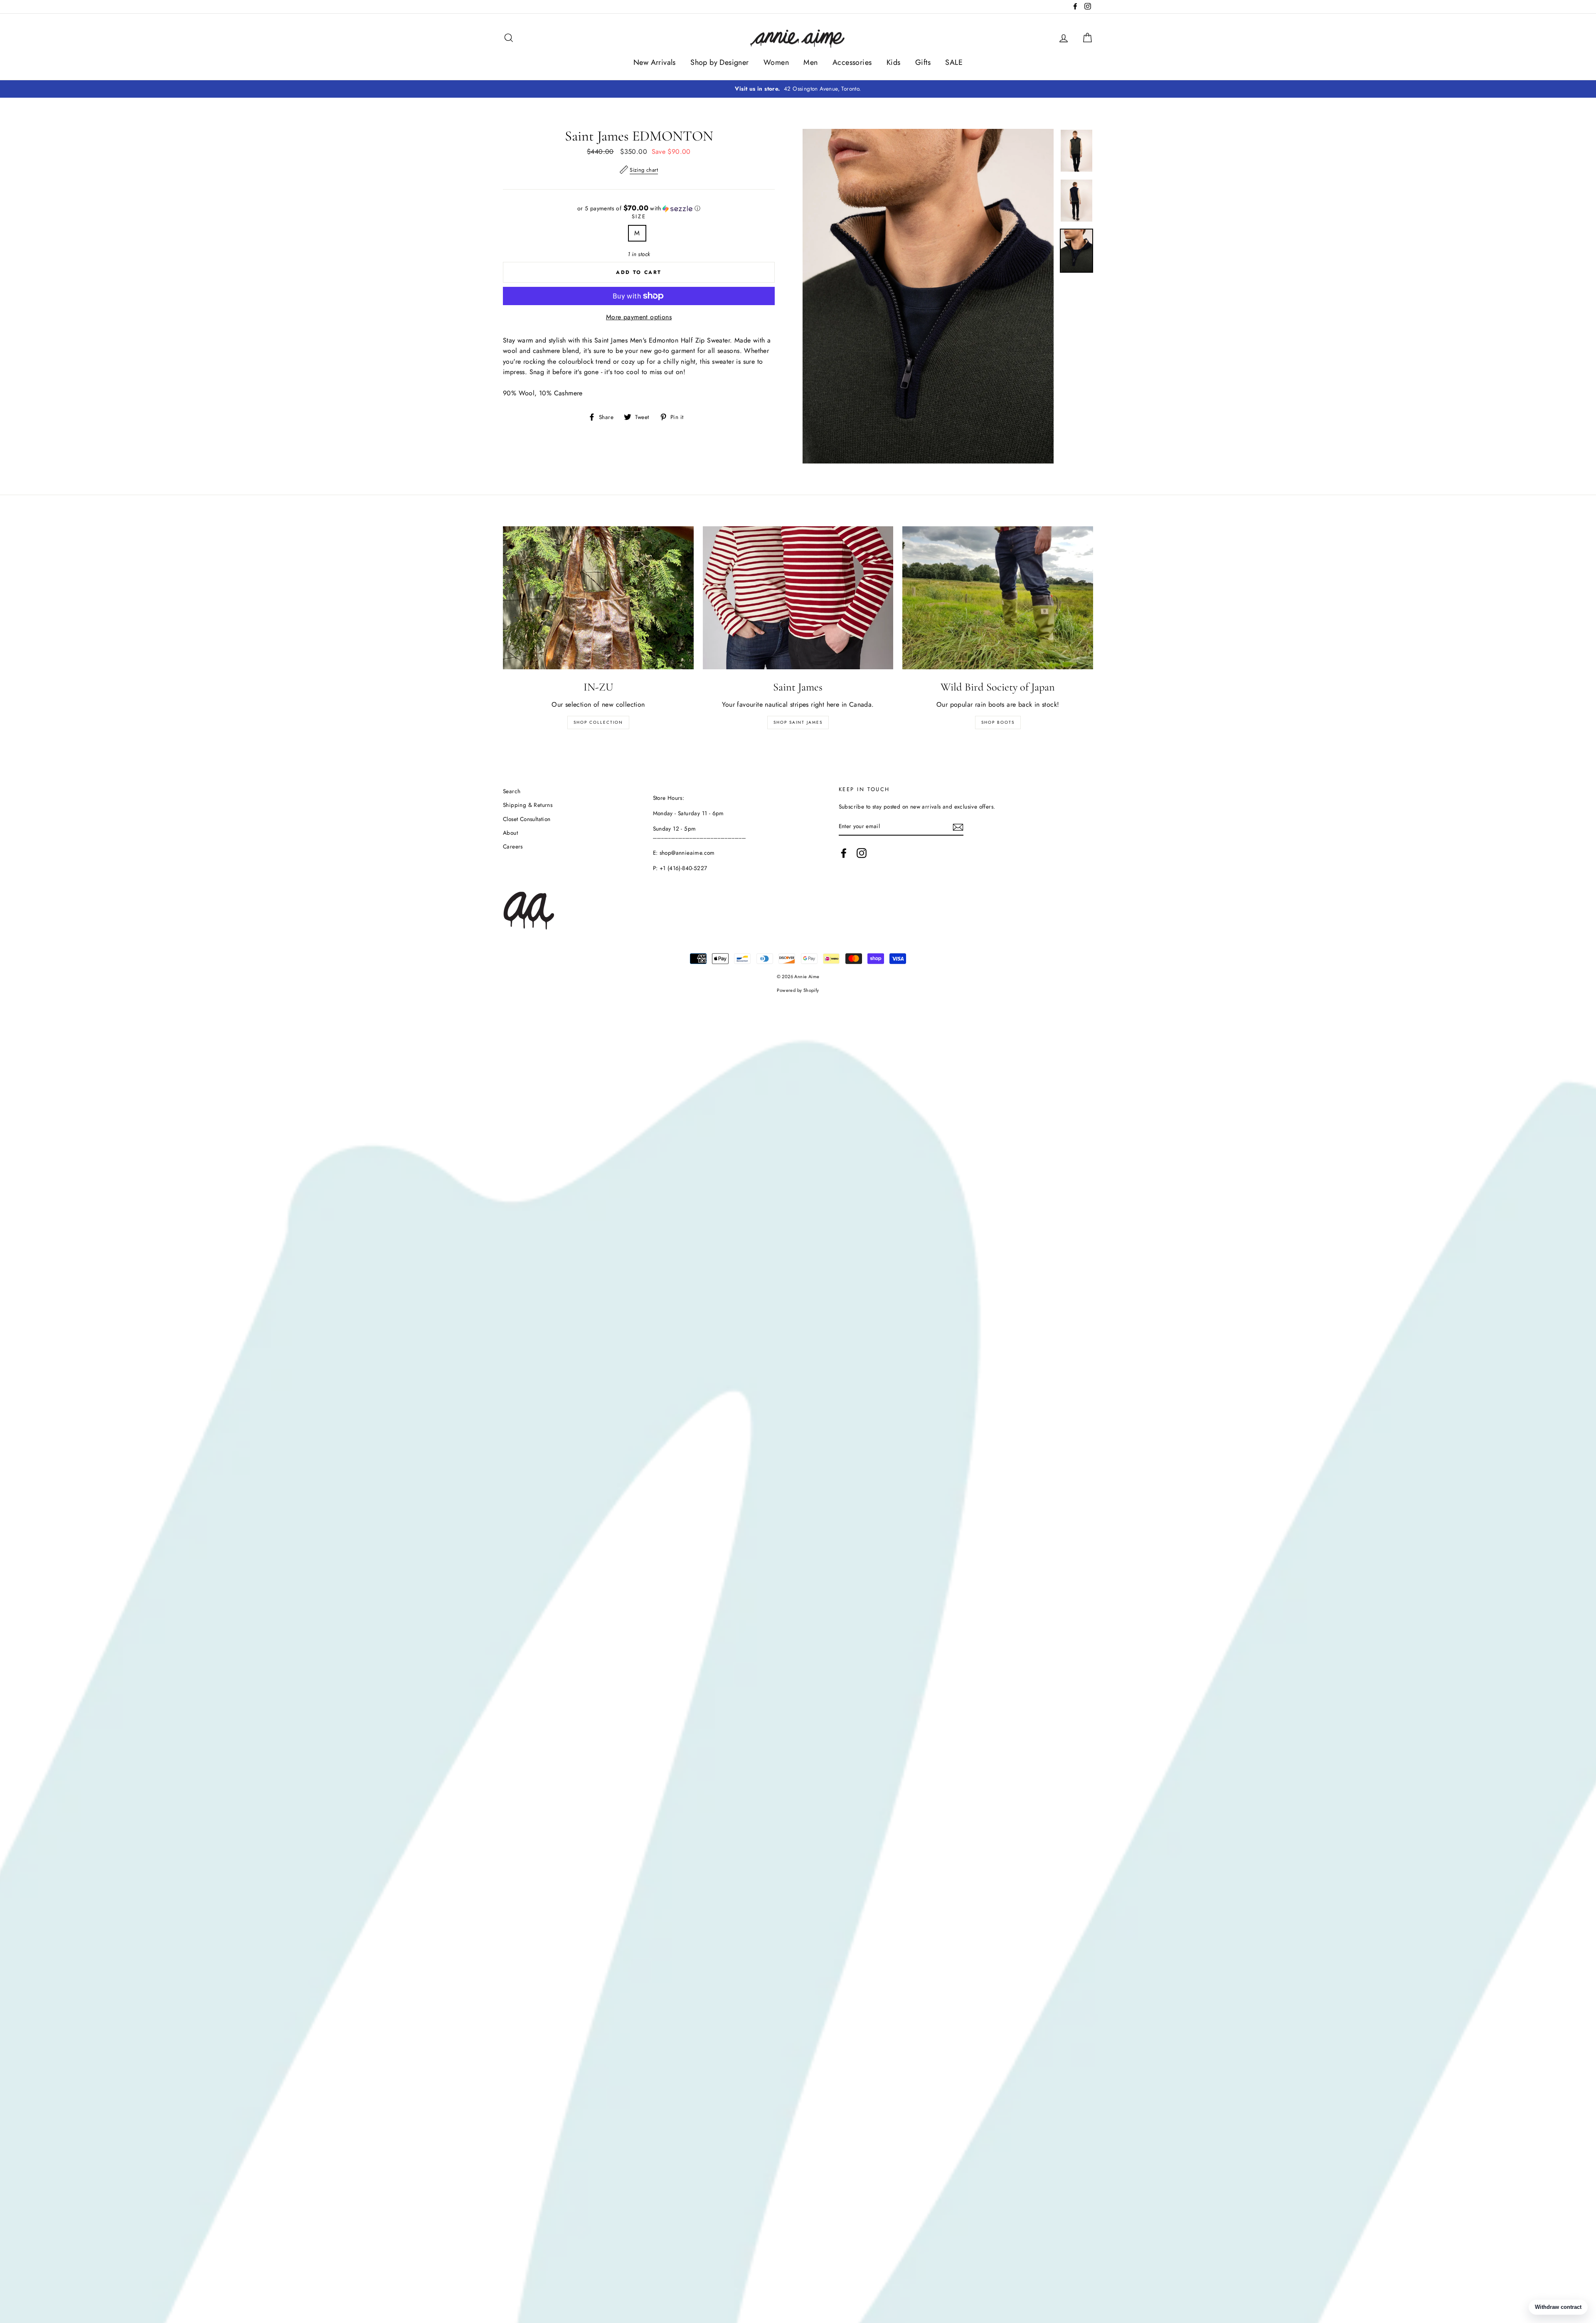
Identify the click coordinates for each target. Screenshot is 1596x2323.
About (510, 833)
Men (810, 62)
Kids (894, 62)
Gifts (923, 62)
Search (512, 791)
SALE (954, 62)
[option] (798, 89)
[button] (639, 208)
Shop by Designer (719, 62)
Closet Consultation (527, 819)
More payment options (639, 317)
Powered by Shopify (798, 990)
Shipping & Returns (528, 805)
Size (639, 216)
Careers (513, 846)
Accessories (852, 62)
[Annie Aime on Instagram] (862, 853)
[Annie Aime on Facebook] (844, 853)
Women (776, 62)
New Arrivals (655, 62)
